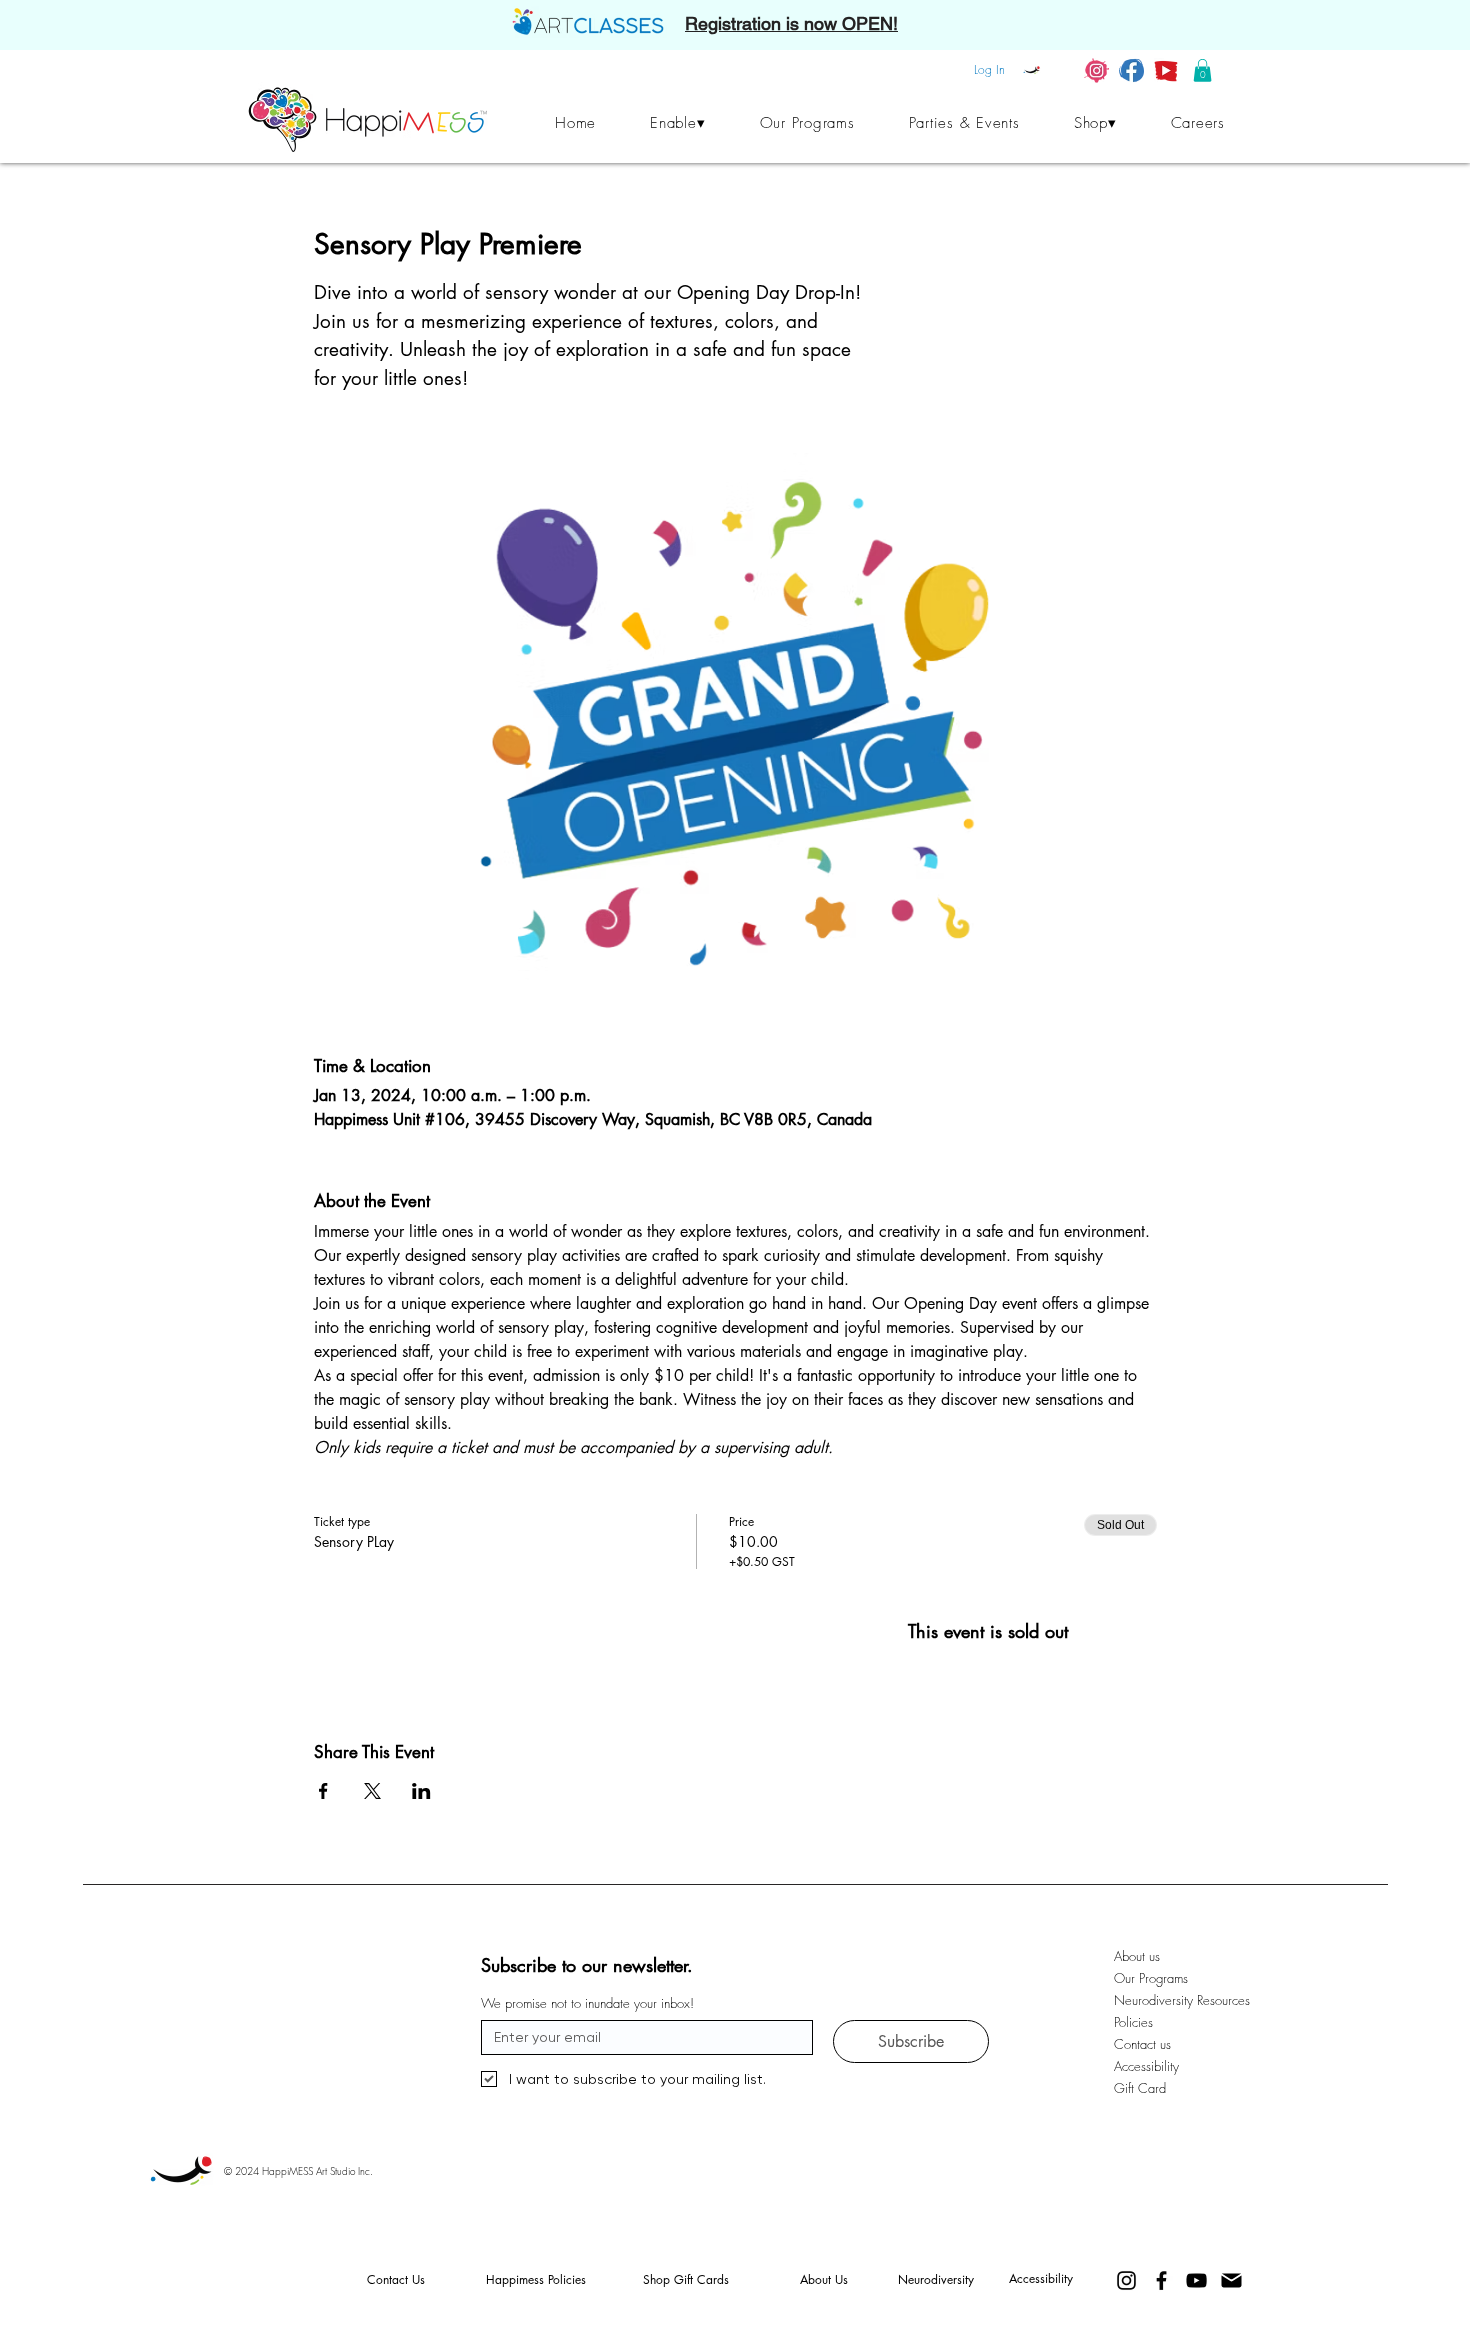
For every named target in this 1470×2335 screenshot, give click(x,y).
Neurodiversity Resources (1168, 2000)
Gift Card (1140, 2088)
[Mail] (1231, 2280)
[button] (1202, 70)
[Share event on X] (372, 1791)
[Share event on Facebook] (323, 1791)
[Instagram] (1126, 2280)
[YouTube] (1196, 2280)
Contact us (1142, 2044)
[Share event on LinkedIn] (421, 1791)
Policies (1133, 2022)
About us (1137, 1956)
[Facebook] (1161, 2280)
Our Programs (1151, 1978)
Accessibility (1146, 2066)
